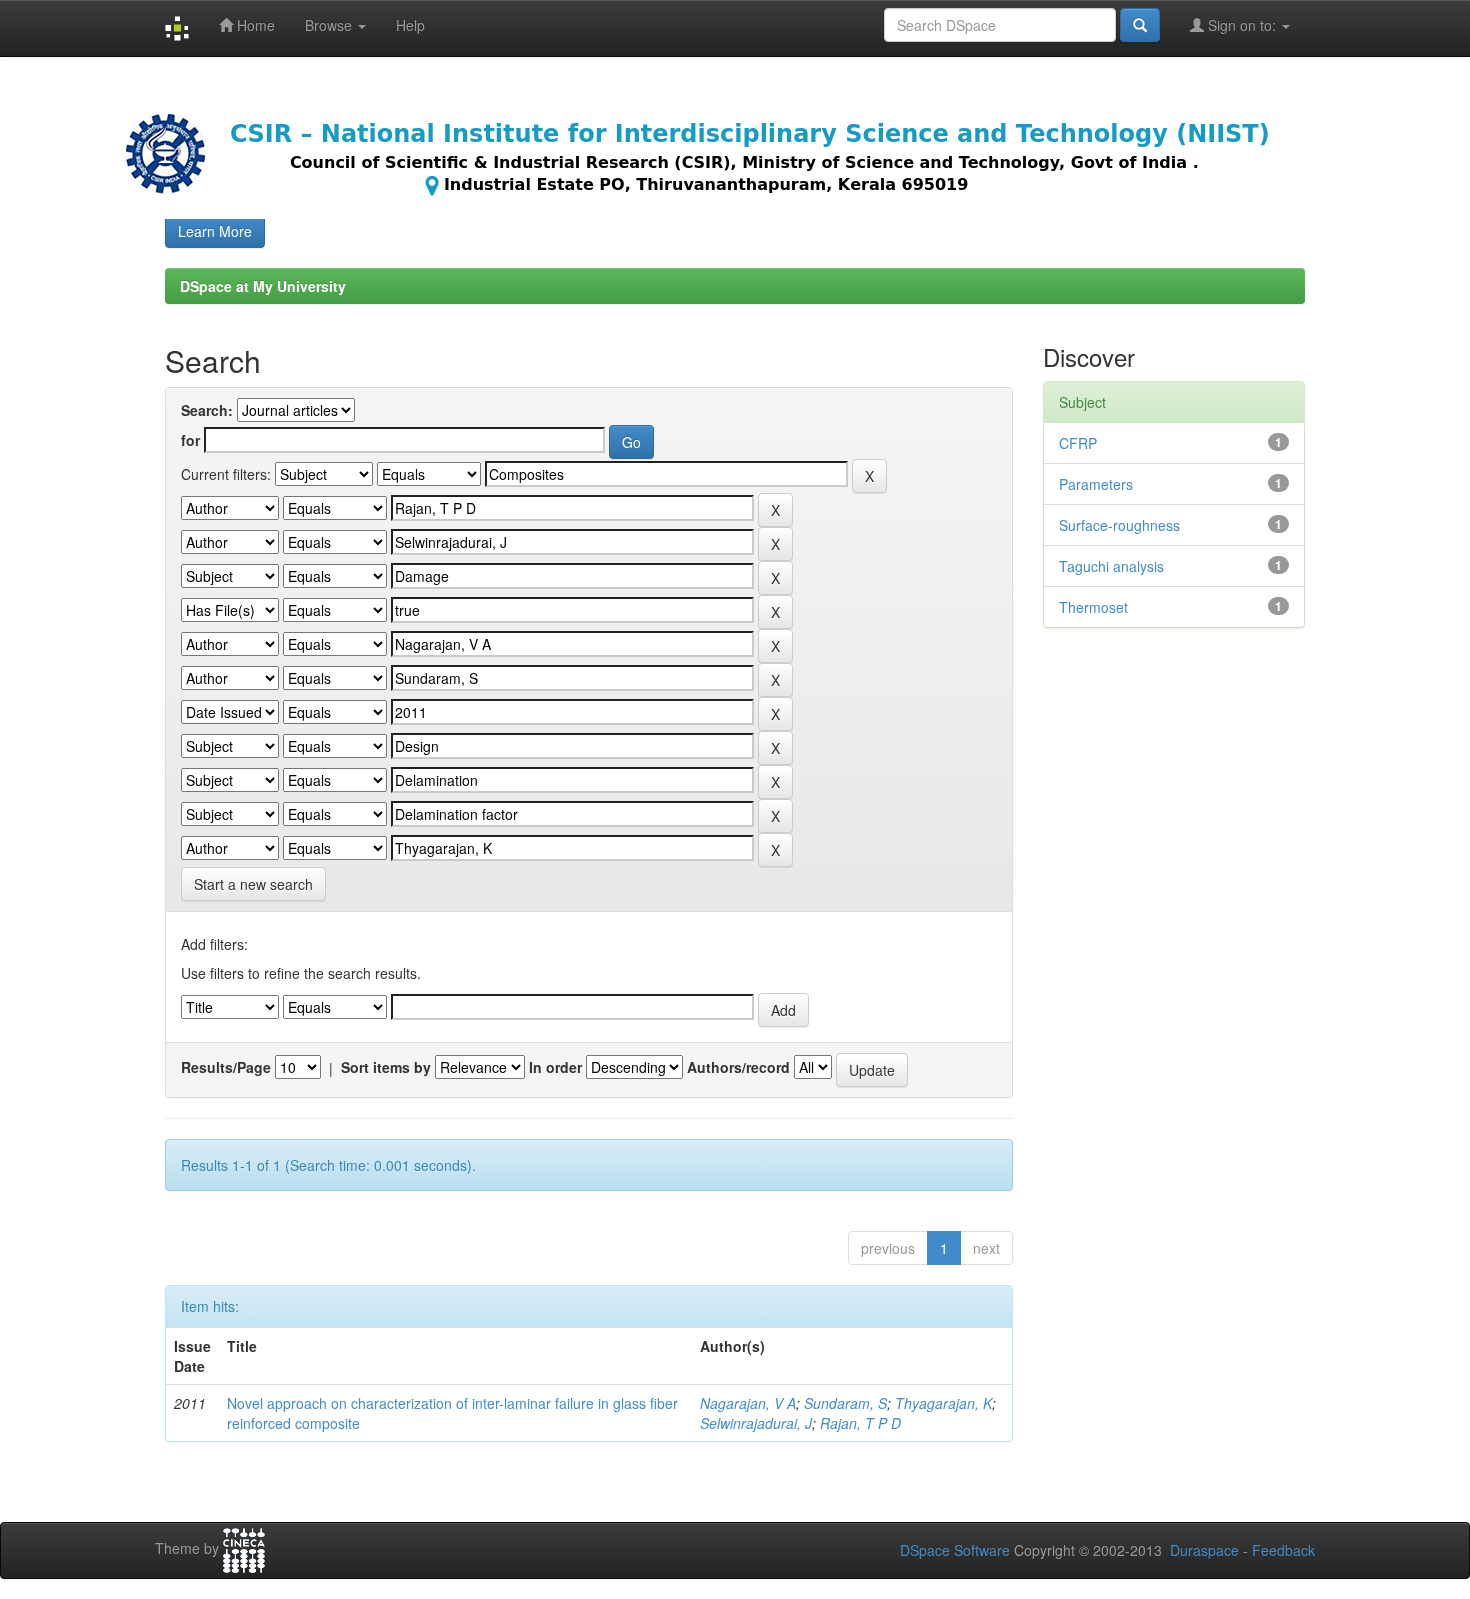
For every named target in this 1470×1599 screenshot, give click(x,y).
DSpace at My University (263, 286)
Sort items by (386, 1067)
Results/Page (226, 1067)
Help (410, 25)
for (190, 440)
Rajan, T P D (860, 1423)
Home (254, 25)
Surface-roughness (1119, 525)
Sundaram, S (845, 1403)
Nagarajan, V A (748, 1403)
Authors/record (738, 1067)
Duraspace (1204, 1550)
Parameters (1096, 484)
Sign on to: (1242, 25)
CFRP (1078, 443)
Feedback (1283, 1550)
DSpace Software (955, 1550)
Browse (330, 25)
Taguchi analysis (1111, 566)
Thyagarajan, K (943, 1403)
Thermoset (1093, 607)
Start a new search (253, 884)
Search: (207, 410)
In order (555, 1067)
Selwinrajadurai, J (756, 1423)
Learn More (215, 231)
